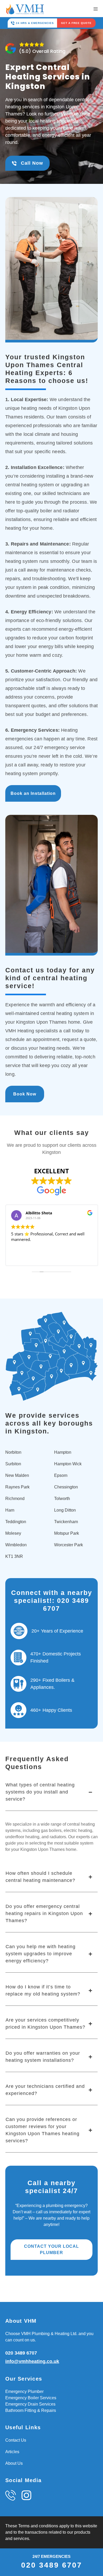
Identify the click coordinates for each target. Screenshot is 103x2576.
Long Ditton (65, 1510)
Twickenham (66, 1522)
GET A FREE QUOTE (76, 23)
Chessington (66, 1487)
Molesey (13, 1533)
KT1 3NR (14, 1556)
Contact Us (16, 2440)
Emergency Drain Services (30, 2404)
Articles (12, 2452)
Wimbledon (16, 1545)
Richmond (15, 1499)
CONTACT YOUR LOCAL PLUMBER (51, 2249)
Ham (10, 1510)
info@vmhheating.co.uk (32, 2361)
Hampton (63, 1452)
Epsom (61, 1475)
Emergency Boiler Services (31, 2398)
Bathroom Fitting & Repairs (31, 2410)
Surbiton (13, 1464)
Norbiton (13, 1452)
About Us (14, 2463)
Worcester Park (69, 1545)
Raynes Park (17, 1487)
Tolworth (62, 1499)
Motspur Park (67, 1533)
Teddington (16, 1522)
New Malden (17, 1475)
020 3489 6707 (21, 2353)
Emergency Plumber (24, 2391)
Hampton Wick (68, 1464)
